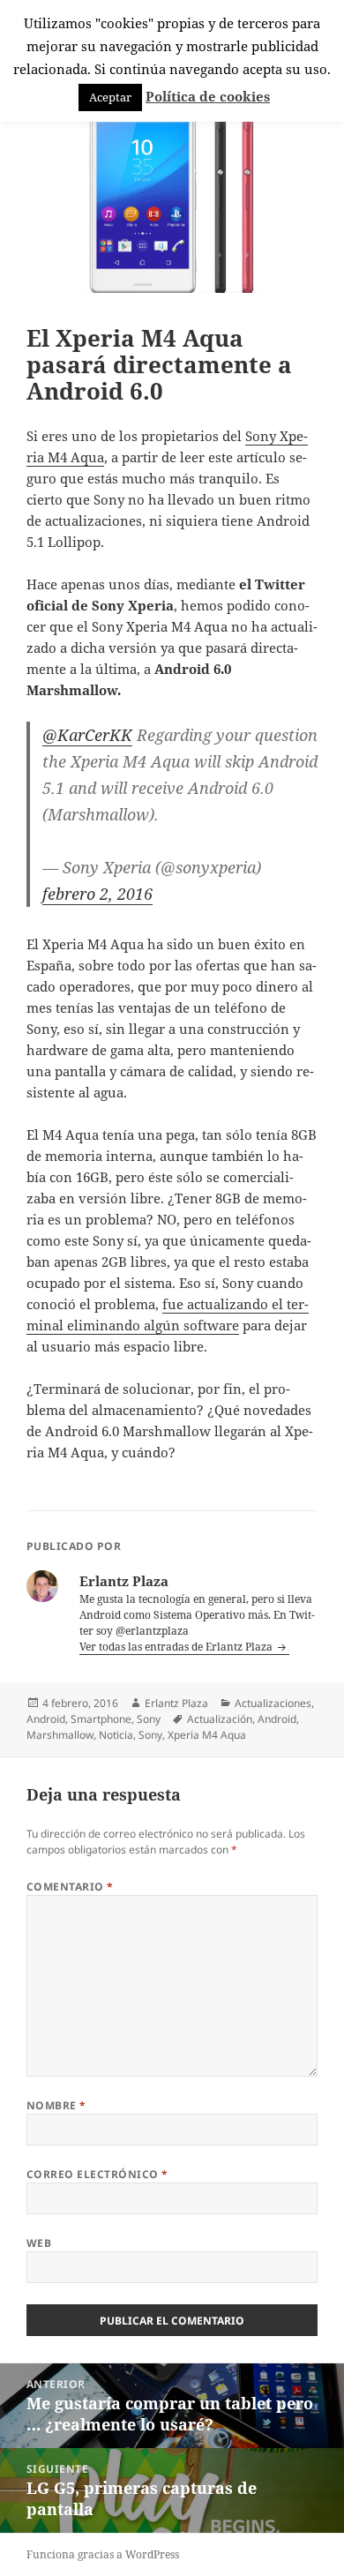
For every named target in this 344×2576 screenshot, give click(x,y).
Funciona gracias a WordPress (103, 2554)
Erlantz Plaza (176, 1703)
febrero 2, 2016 (97, 894)
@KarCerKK (87, 735)
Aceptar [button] (110, 97)
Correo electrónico (97, 2174)
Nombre (56, 2105)
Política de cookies (208, 96)
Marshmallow (60, 1735)
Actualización (220, 1719)
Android (46, 1719)
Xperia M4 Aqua (207, 1735)
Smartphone (101, 1719)
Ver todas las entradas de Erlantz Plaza (177, 1647)
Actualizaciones (273, 1703)
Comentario (70, 1887)
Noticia (116, 1735)
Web (39, 2243)
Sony (149, 1719)
